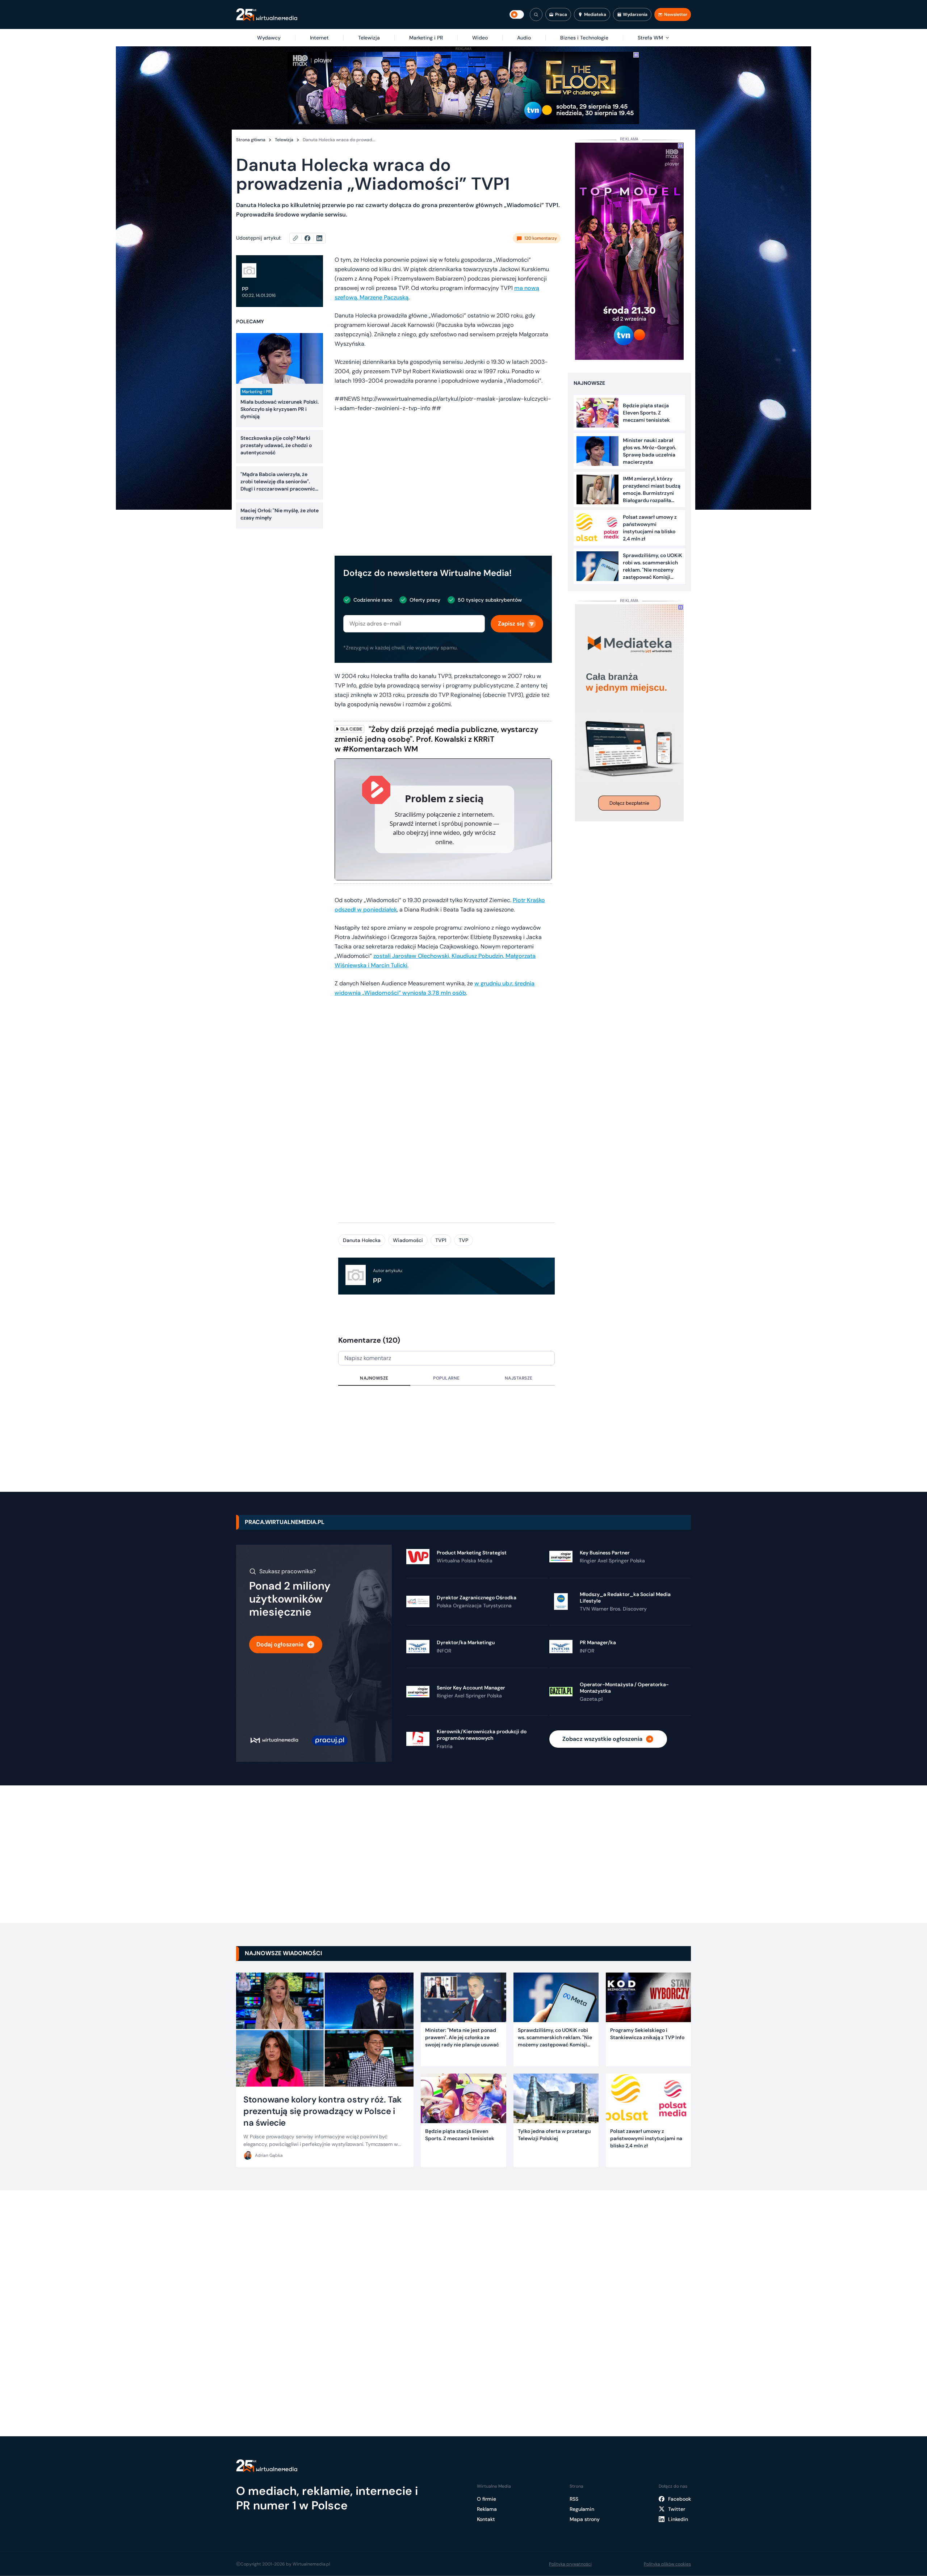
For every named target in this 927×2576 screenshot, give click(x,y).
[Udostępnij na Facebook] (311, 238)
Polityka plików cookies (667, 2564)
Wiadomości (408, 1240)
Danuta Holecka (362, 1240)
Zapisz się (511, 624)
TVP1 (441, 1240)
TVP (463, 1240)
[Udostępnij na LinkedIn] (319, 238)
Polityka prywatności (570, 2564)
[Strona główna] (267, 15)
